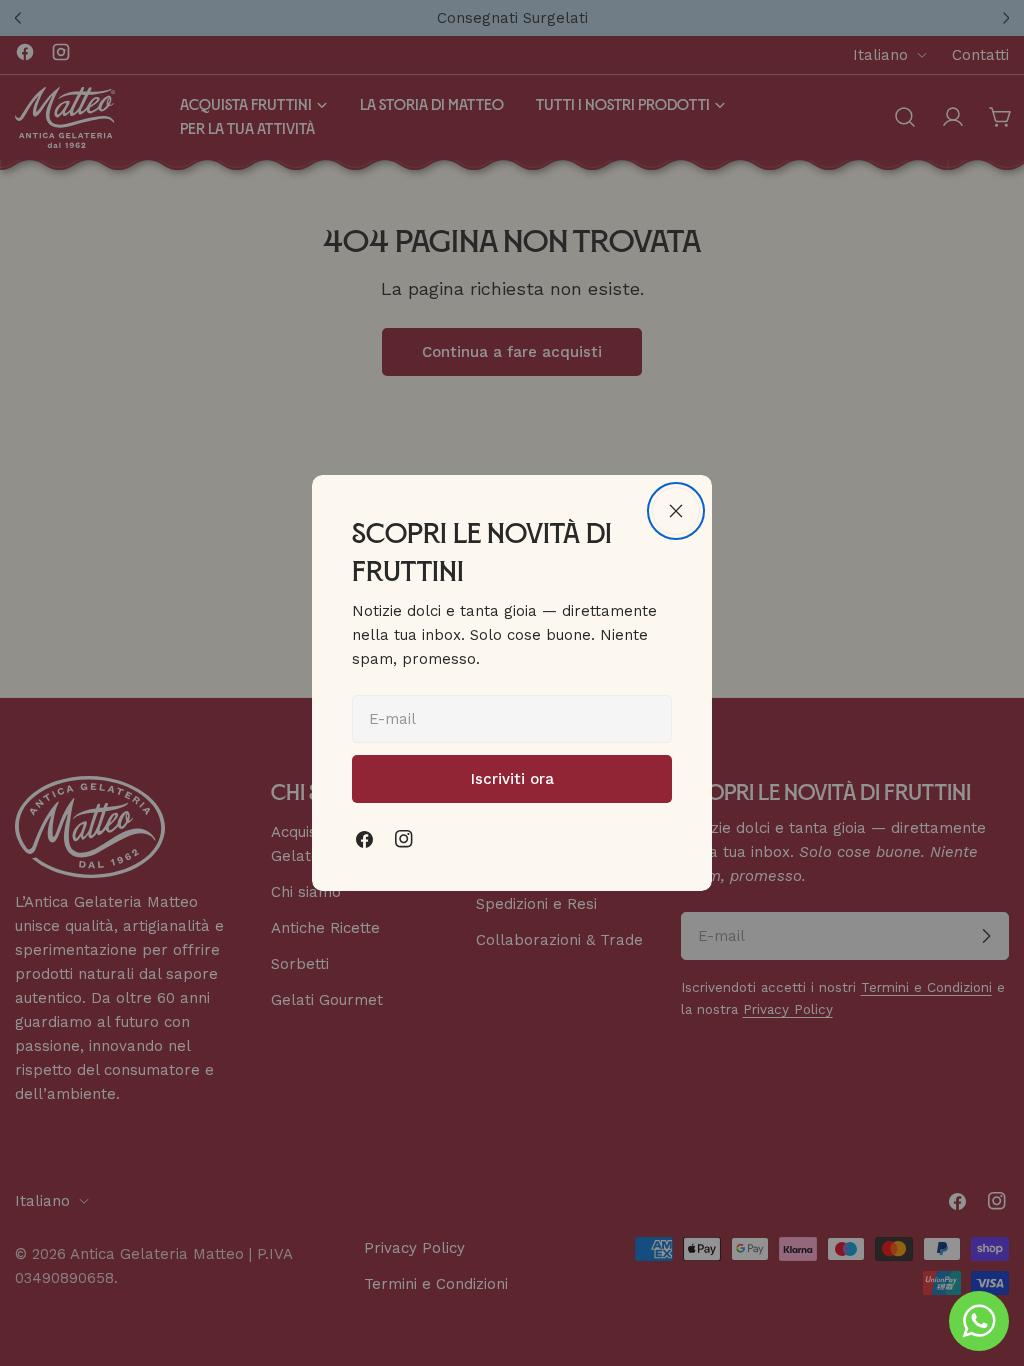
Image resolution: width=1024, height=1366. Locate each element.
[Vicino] (676, 511)
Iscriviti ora (512, 779)
